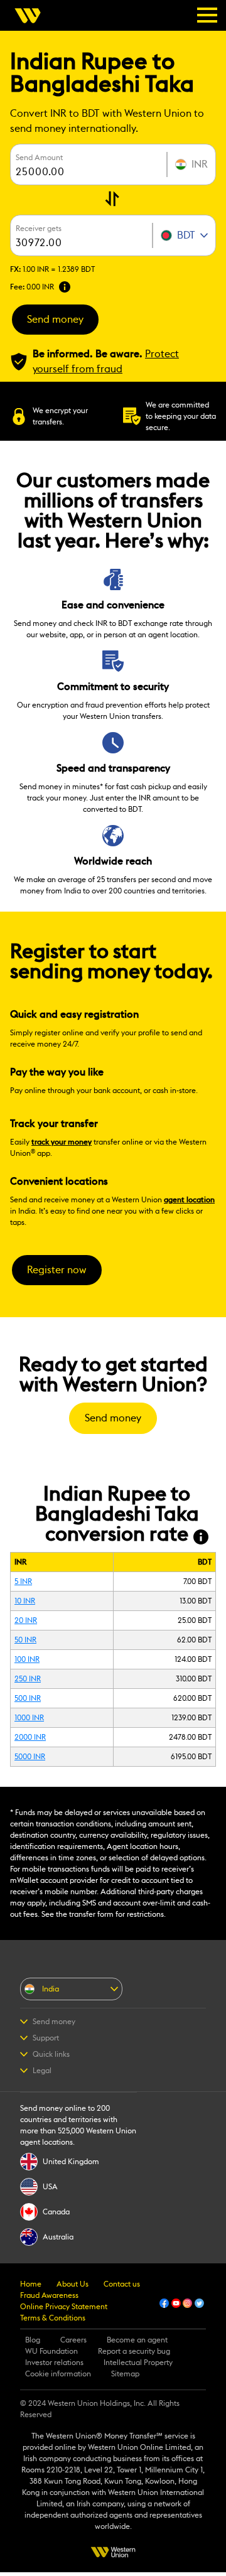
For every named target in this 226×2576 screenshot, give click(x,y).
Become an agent (137, 2340)
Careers (73, 2340)
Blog (33, 2340)
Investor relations (54, 2363)
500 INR (28, 1698)
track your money (62, 1142)
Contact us (122, 2284)
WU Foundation (51, 2351)
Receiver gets (39, 229)
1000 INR (29, 1718)
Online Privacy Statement (64, 2307)
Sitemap (125, 2374)
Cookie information (58, 2374)
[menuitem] (31, 16)
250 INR (28, 1679)
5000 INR (30, 1757)
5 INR (23, 1582)
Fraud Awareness (49, 2295)
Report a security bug (134, 2351)
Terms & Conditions (53, 2318)
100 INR (27, 1659)
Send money (55, 320)
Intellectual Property (138, 2363)
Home (31, 2284)
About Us (73, 2284)
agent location (189, 1200)
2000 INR (30, 1737)
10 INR (25, 1601)
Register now (57, 1270)
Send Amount (39, 158)
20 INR (26, 1620)
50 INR (25, 1640)
